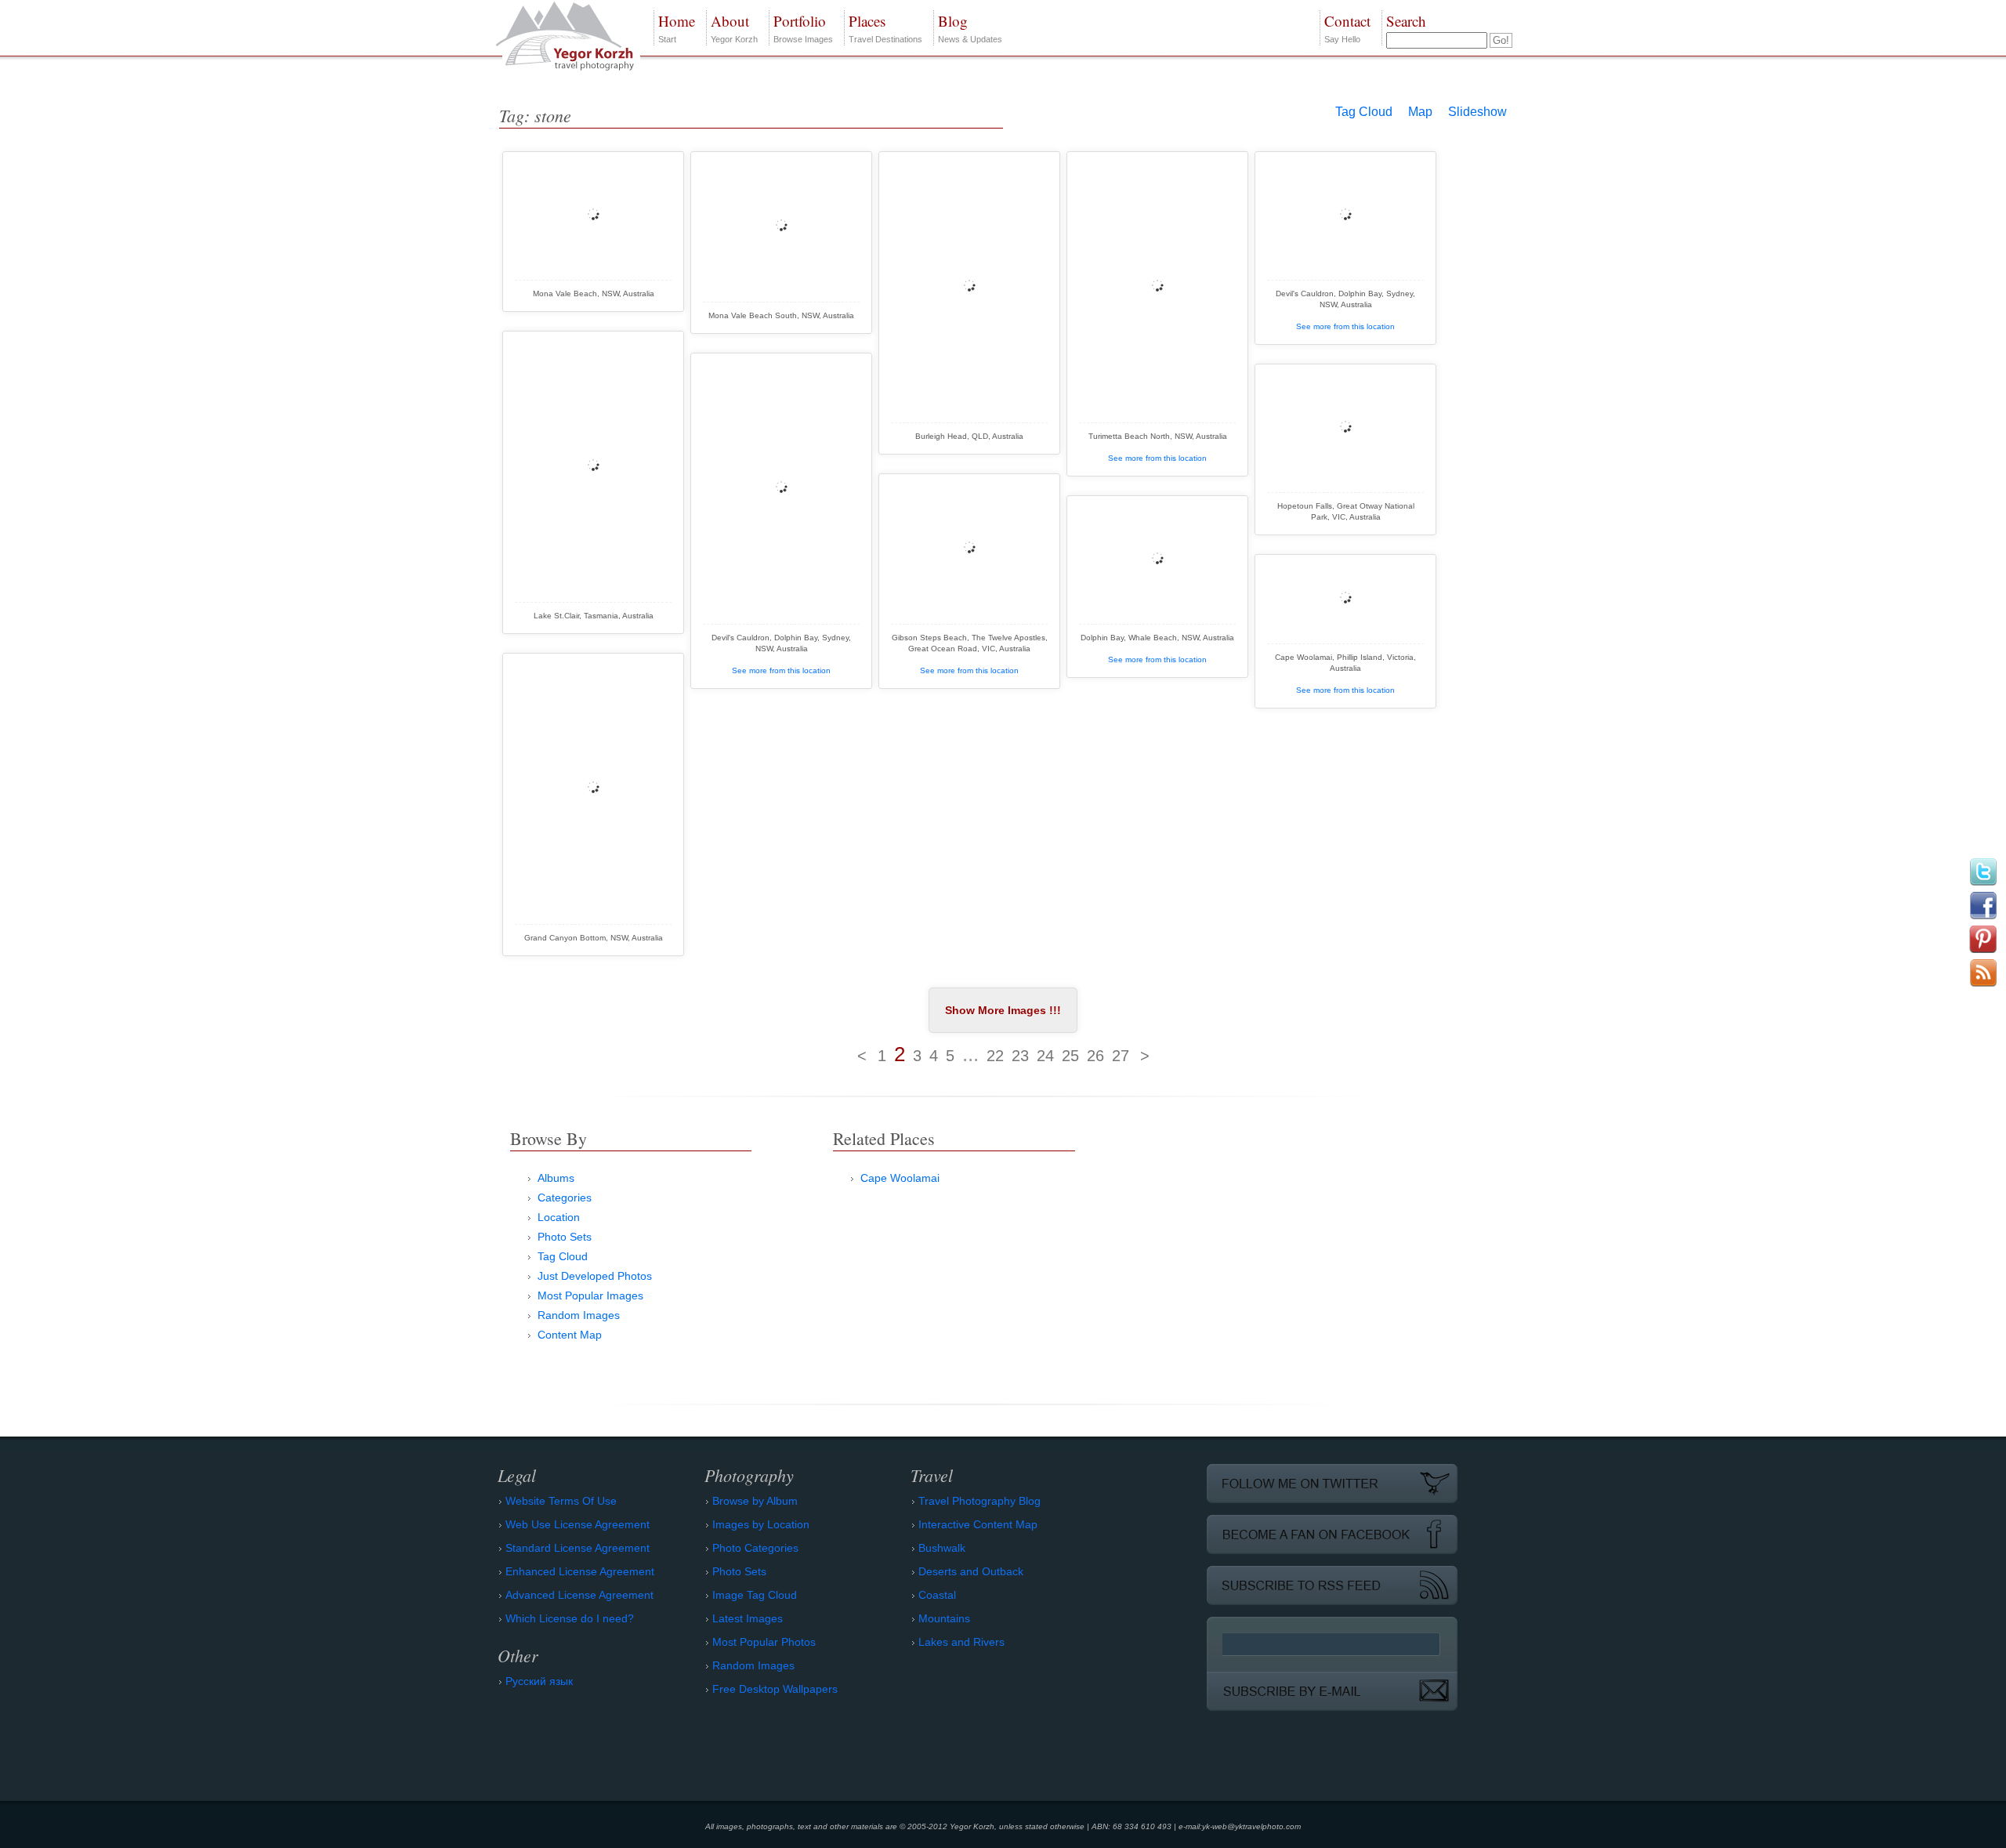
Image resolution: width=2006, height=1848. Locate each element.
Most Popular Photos (764, 1642)
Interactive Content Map (978, 1524)
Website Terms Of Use (561, 1501)
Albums (556, 1178)
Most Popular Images (590, 1295)
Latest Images (748, 1618)
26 (1095, 1056)
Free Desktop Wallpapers (775, 1689)
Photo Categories (755, 1548)
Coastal (937, 1595)
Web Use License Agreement (578, 1524)
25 (1070, 1056)
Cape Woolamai (900, 1178)
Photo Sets (565, 1237)
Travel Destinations (885, 27)
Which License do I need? (570, 1618)
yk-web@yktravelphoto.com (1251, 1826)
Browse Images (803, 27)
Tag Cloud (1364, 112)
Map (1420, 112)
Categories (565, 1198)
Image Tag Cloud (755, 1595)
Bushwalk (942, 1548)
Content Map (570, 1335)
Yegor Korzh (734, 27)
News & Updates (970, 27)
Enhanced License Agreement (580, 1571)
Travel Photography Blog (979, 1501)
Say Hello (1347, 27)
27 (1121, 1056)
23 (1020, 1056)
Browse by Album (755, 1501)
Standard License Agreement (578, 1548)
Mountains (944, 1618)
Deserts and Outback (971, 1571)
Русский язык (539, 1681)
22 (995, 1056)
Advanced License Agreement (579, 1595)
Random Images (579, 1315)
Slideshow (1477, 112)
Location (559, 1217)
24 (1045, 1056)
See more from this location (1157, 458)
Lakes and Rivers (961, 1642)
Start (677, 27)
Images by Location (761, 1524)
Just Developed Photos (595, 1276)
